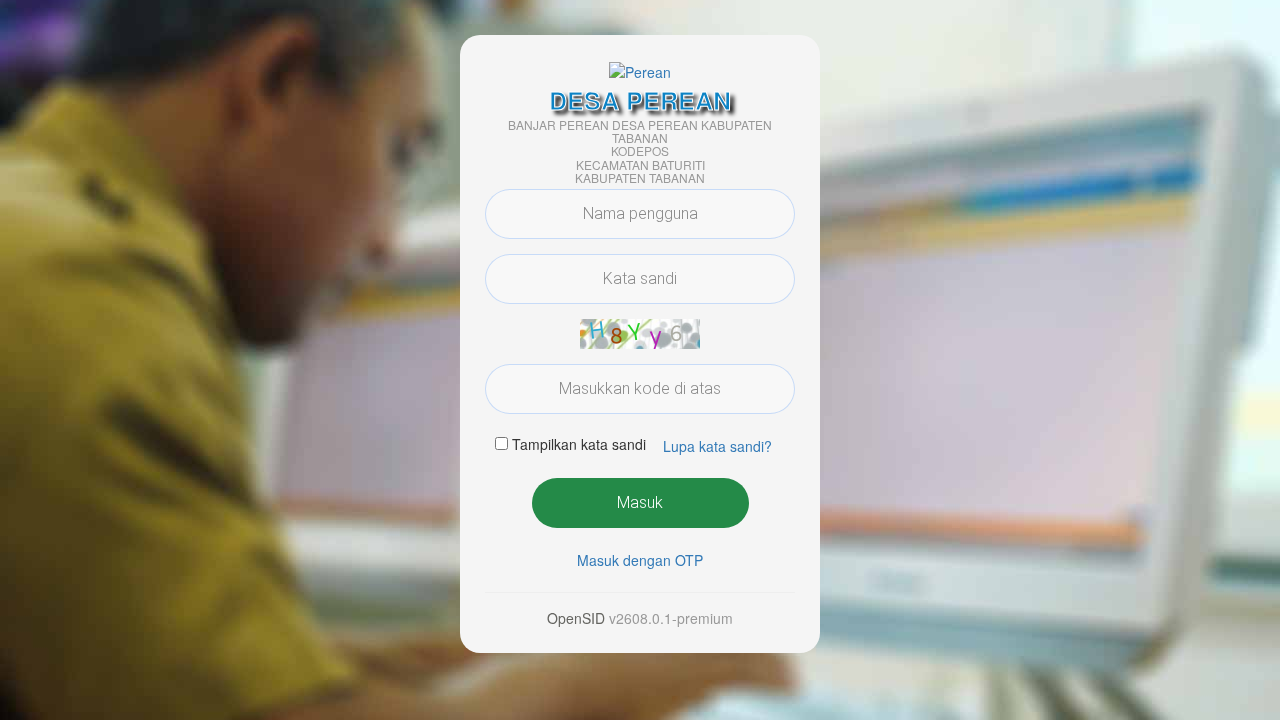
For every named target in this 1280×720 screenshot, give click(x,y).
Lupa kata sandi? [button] (717, 446)
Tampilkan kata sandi (579, 444)
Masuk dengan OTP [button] (640, 560)
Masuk (640, 502)
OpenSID (576, 618)
